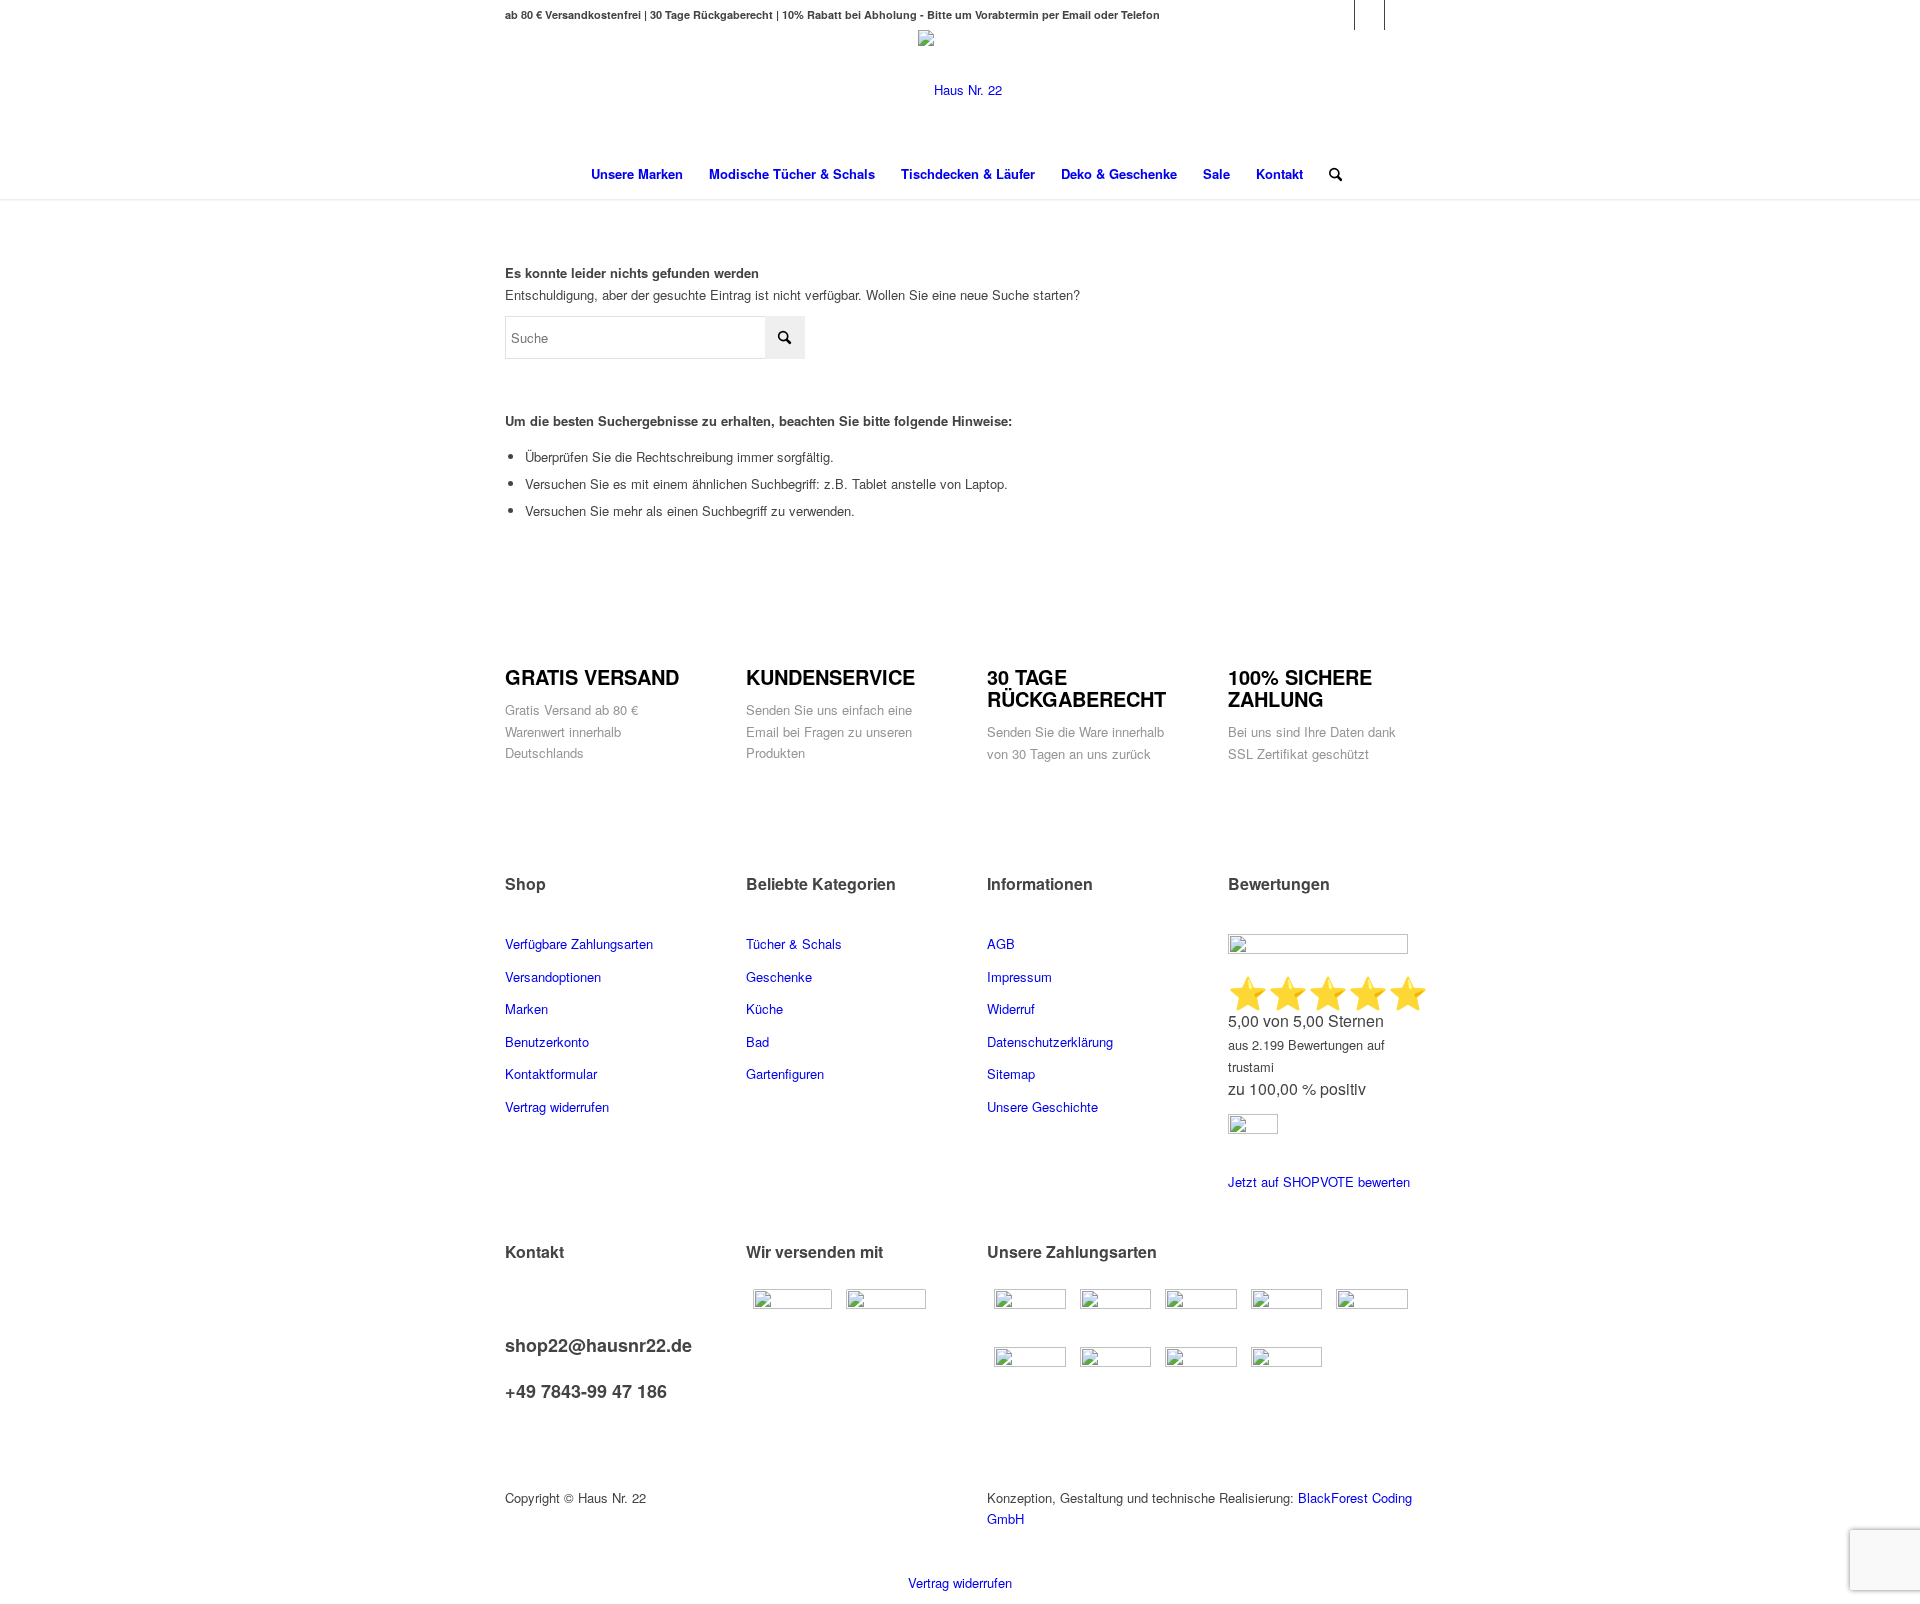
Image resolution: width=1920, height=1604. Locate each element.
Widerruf (1011, 1008)
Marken (526, 1008)
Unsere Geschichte (1042, 1106)
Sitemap (1011, 1073)
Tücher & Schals (794, 943)
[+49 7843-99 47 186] (510, 1371)
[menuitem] (637, 174)
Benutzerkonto (547, 1041)
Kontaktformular (553, 1073)
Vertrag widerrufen (960, 1582)
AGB (1001, 943)
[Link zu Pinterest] (1369, 15)
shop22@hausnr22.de (598, 1345)
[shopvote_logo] (1253, 1128)
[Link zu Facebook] (1339, 15)
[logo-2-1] (960, 89)
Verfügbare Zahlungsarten (579, 943)
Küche (764, 1008)
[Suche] (1329, 174)
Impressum (1019, 976)
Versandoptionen (553, 976)
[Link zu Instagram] (1400, 15)
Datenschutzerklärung (1050, 1041)
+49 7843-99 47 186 (586, 1391)
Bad (757, 1041)
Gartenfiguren (785, 1073)
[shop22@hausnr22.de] (510, 1324)
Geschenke (779, 976)
